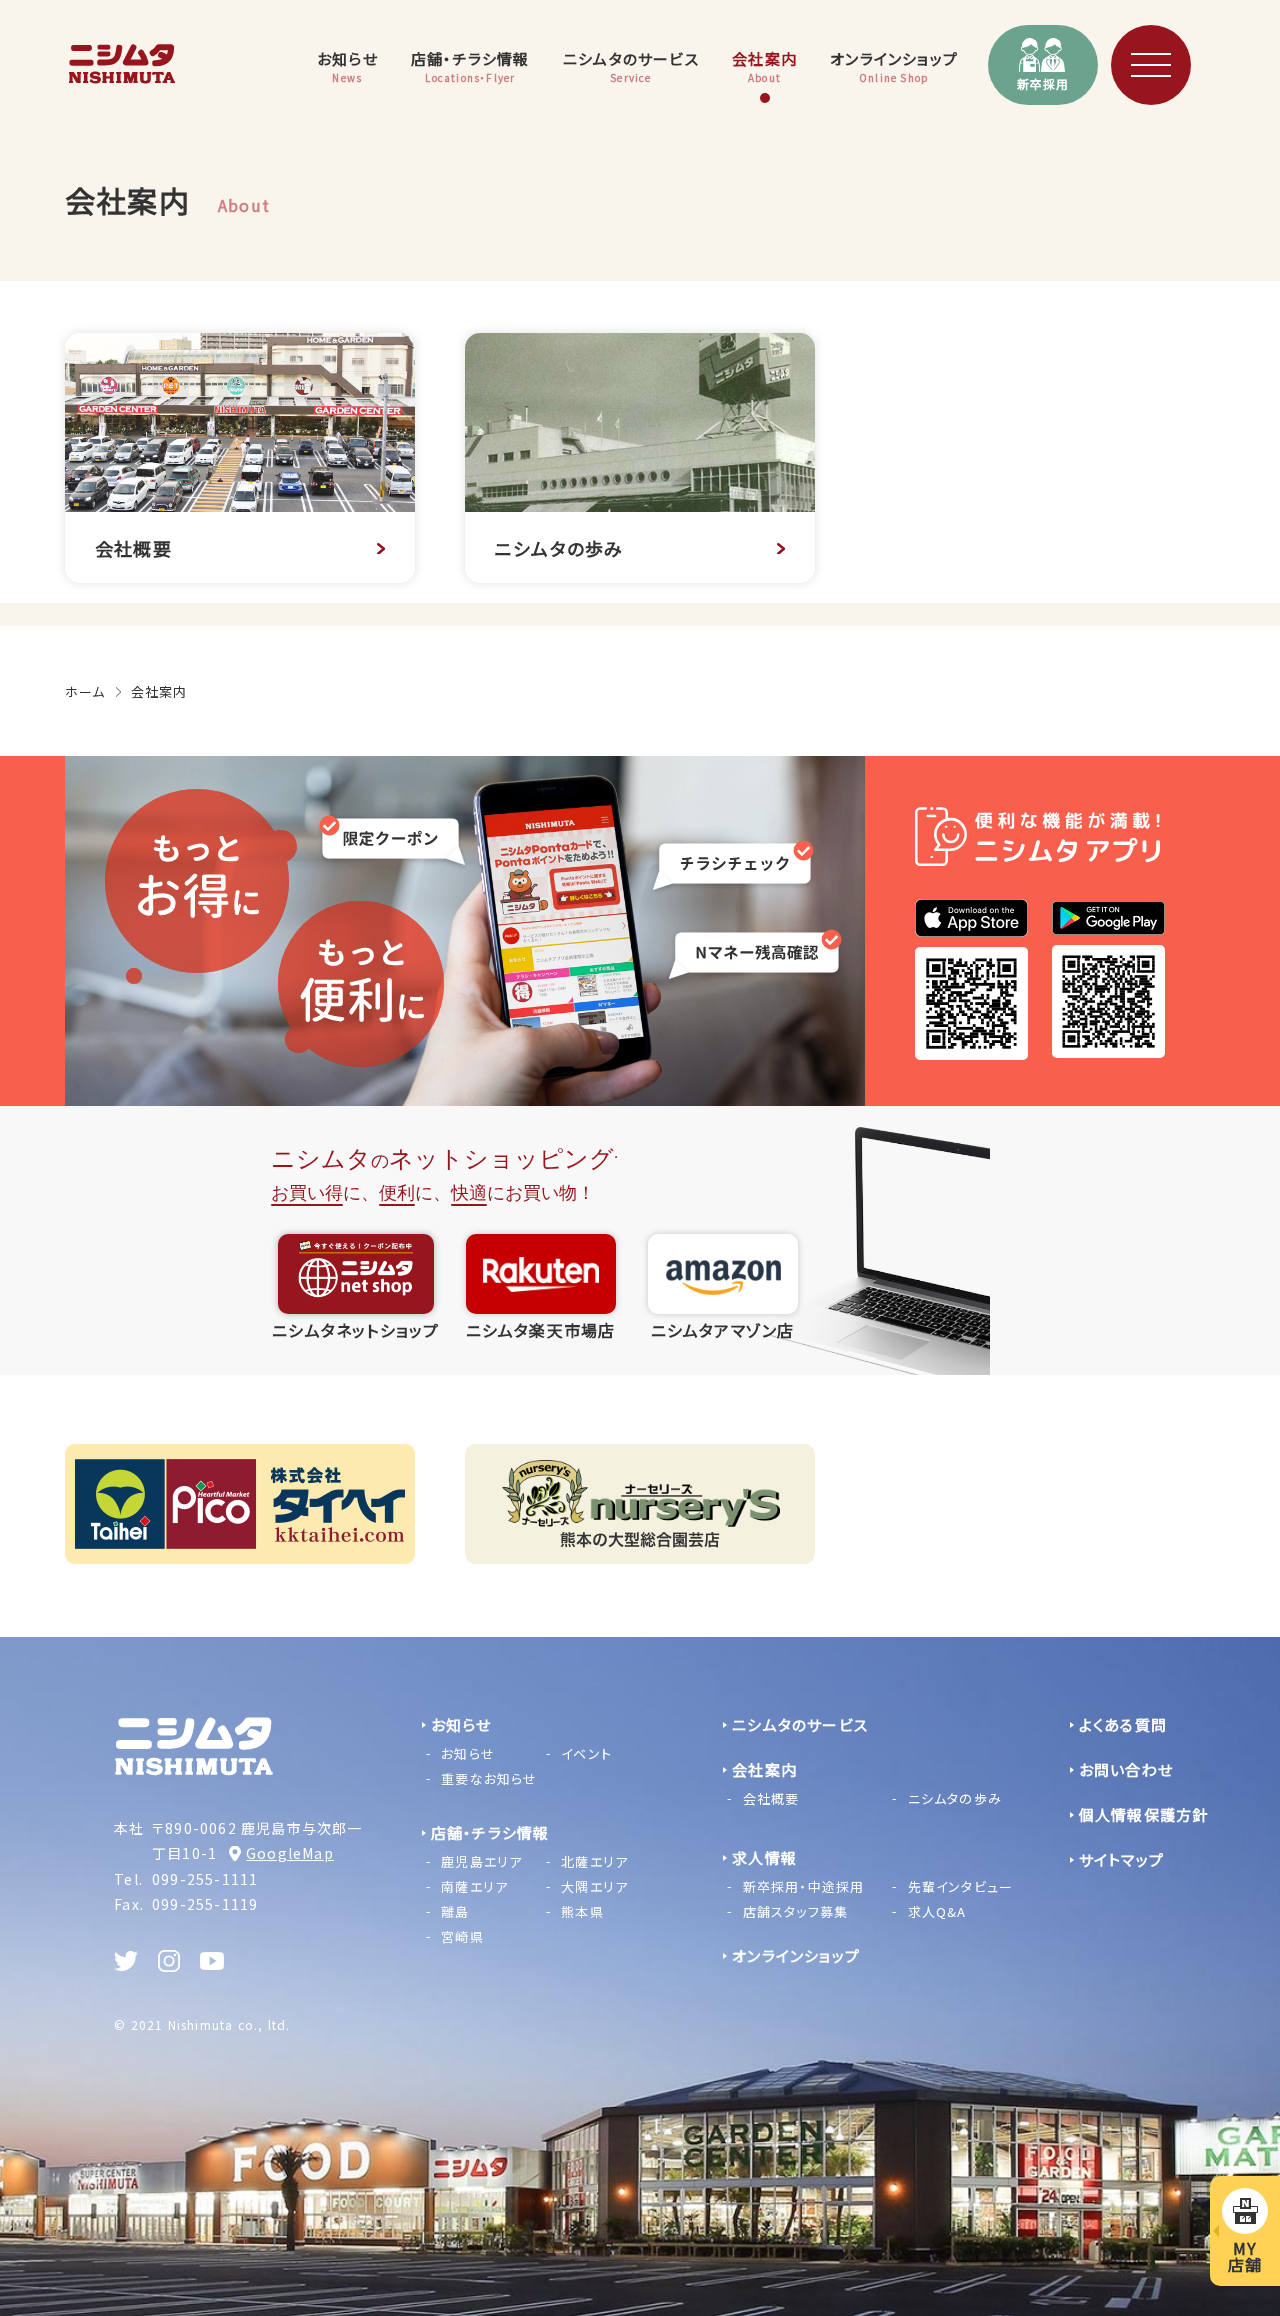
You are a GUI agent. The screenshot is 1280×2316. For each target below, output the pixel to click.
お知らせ (468, 1753)
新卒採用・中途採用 (804, 1886)
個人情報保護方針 (1144, 1814)
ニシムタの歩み (955, 1798)
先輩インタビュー (961, 1886)
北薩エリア (594, 1861)
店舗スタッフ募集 (796, 1911)
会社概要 (771, 1798)
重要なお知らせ (489, 1778)
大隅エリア (594, 1886)
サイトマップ (1121, 1859)
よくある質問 (1123, 1724)
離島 (455, 1911)
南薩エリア (474, 1886)
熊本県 (582, 1911)
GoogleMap (290, 1853)
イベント (586, 1753)
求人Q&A (937, 1911)
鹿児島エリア (481, 1861)
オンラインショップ (796, 1955)
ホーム (85, 691)
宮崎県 (462, 1936)
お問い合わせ (1126, 1769)
